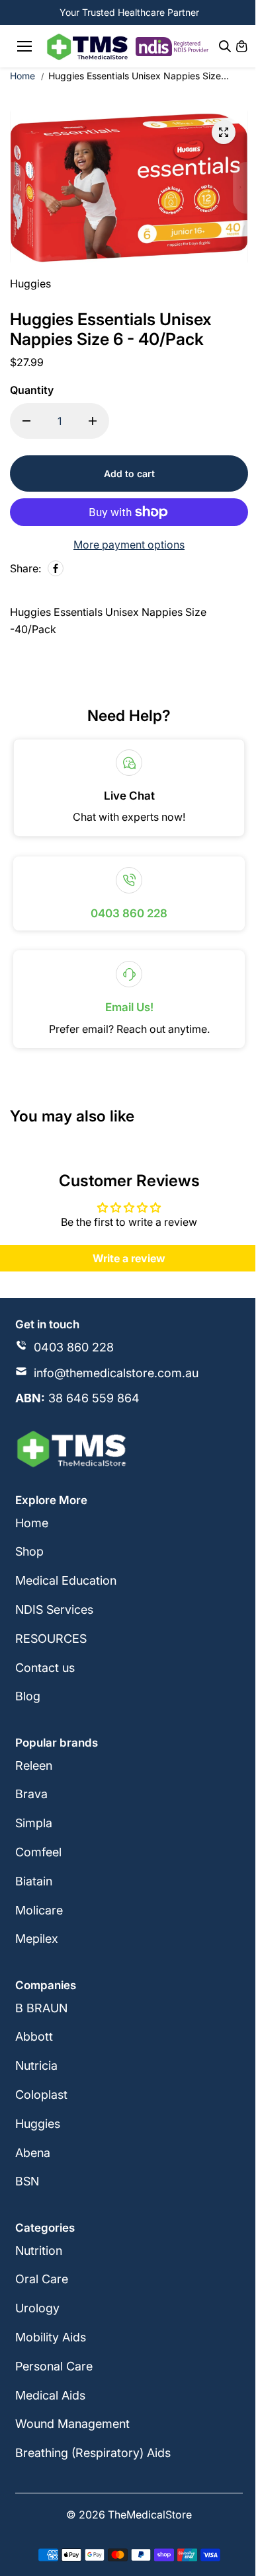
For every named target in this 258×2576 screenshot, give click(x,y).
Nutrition (39, 2251)
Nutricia (36, 2065)
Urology (37, 2308)
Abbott (34, 2036)
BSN (27, 2181)
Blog (28, 1696)
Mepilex (37, 1939)
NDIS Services (54, 1610)
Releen (34, 1765)
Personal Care (54, 2366)
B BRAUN (41, 2008)
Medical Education (66, 1580)
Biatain (34, 1881)
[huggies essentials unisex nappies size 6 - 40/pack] (224, 132)
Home (22, 76)
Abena (33, 2153)
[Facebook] (56, 568)
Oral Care (42, 2279)
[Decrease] (26, 421)
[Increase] (93, 421)
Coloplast (41, 2095)
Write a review (129, 1258)
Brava (31, 1794)
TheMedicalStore (150, 2515)
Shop (29, 1551)
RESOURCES (51, 1639)
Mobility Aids (51, 2337)
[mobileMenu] (24, 46)
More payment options (129, 545)
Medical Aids (50, 2395)
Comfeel (38, 1852)
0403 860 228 (129, 913)
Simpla (34, 1823)
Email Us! (129, 1007)
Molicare (39, 1910)
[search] (225, 46)
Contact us (45, 1668)
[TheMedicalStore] (87, 47)
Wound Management (72, 2424)
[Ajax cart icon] (241, 46)
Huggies (38, 2124)
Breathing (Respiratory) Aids (93, 2453)
